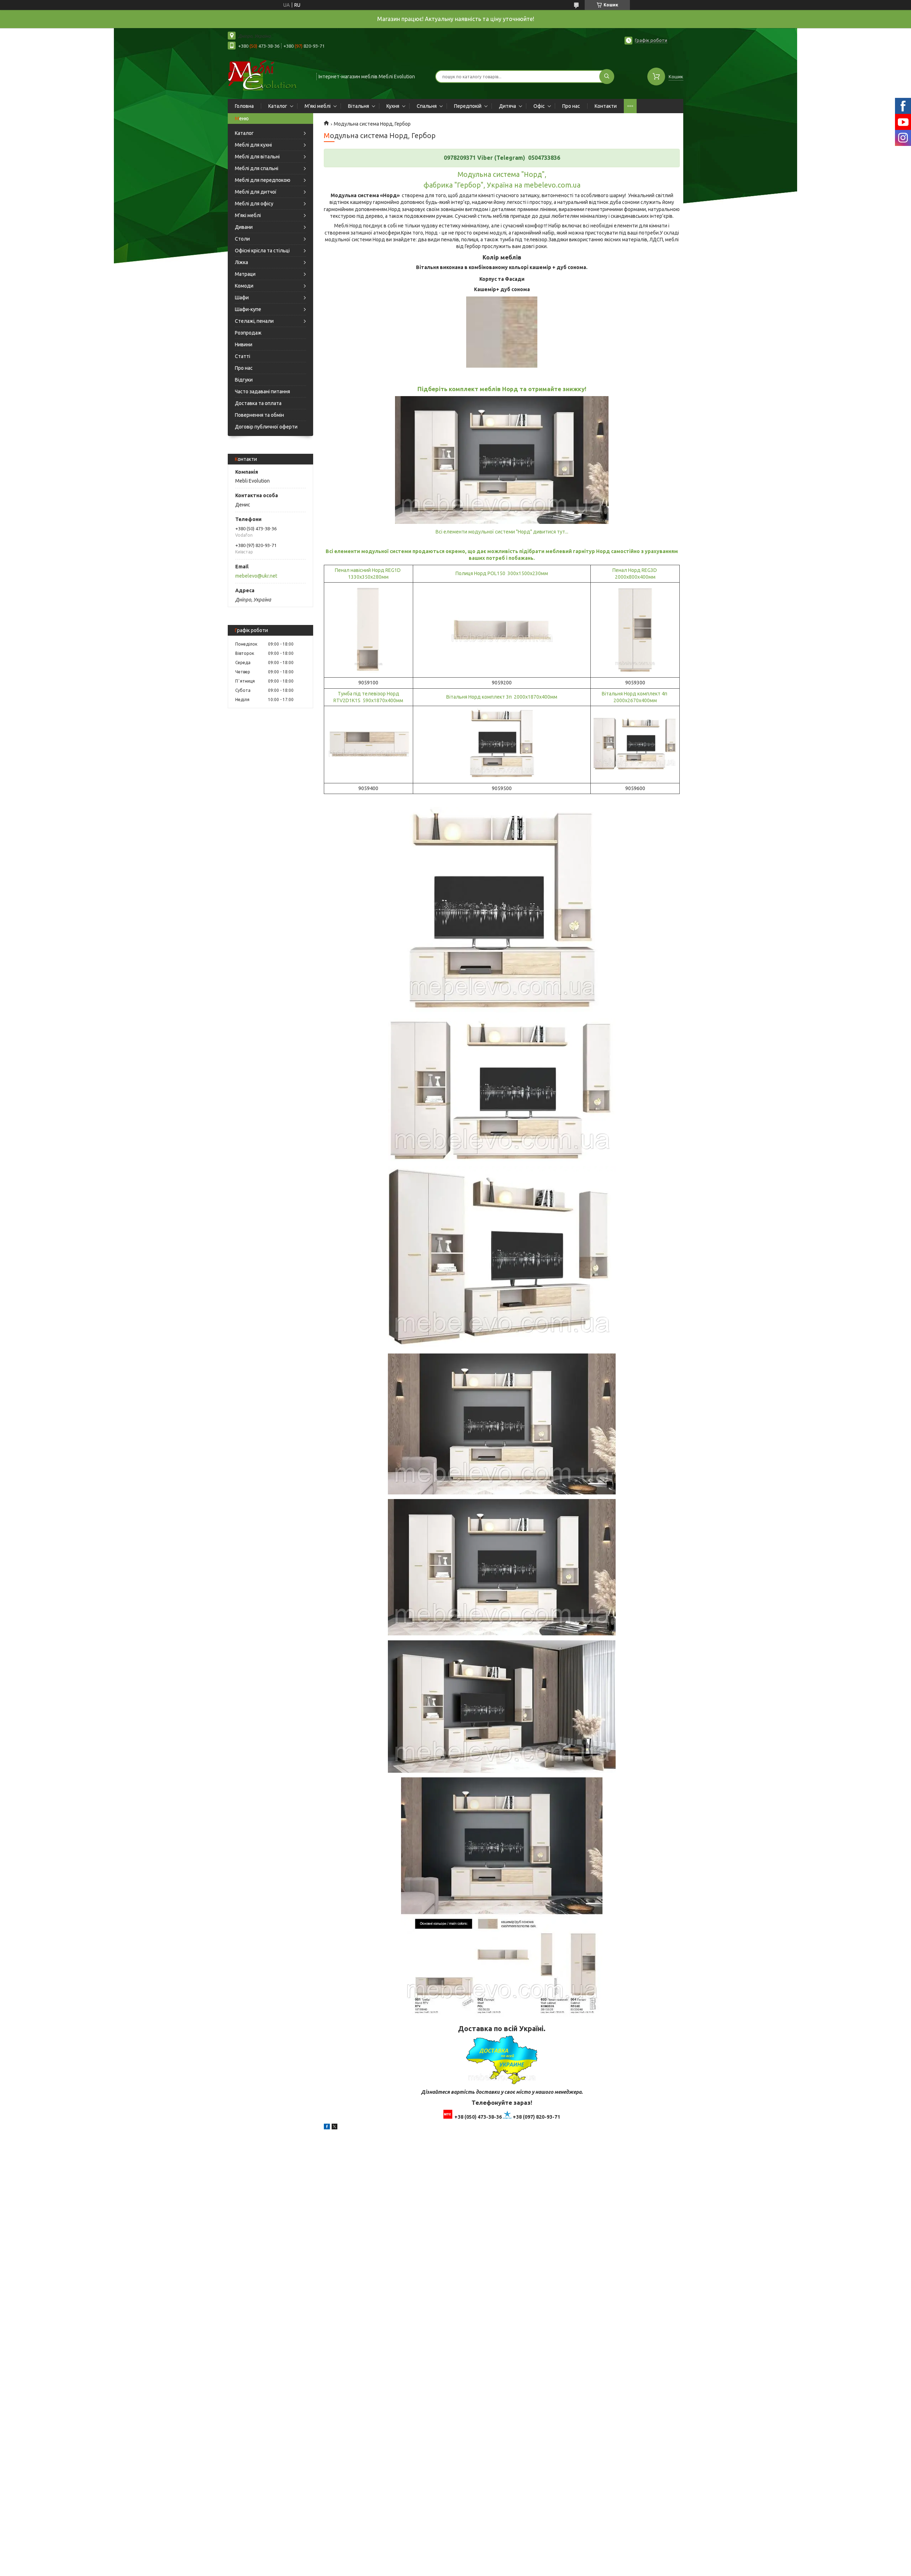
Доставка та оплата (258, 403)
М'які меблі (318, 106)
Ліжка (241, 262)
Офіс (539, 106)
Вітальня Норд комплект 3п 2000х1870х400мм (502, 697)
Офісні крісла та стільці (262, 251)
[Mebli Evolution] (269, 76)
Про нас (571, 106)
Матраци (245, 274)
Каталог (278, 106)
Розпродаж (248, 333)
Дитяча (507, 106)
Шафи (242, 298)
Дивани (244, 227)
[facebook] (327, 2128)
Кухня (393, 106)
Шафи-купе (248, 309)
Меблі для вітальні (257, 157)
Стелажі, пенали (254, 321)
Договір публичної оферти (266, 427)
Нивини (244, 345)
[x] (335, 2128)
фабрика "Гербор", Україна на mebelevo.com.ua (502, 185)
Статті (243, 356)
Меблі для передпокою (263, 180)
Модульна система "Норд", (502, 174)
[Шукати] (607, 77)
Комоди (244, 286)
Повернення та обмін (259, 415)
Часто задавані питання (262, 391)
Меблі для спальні (257, 168)
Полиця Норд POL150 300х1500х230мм (502, 573)
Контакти (606, 106)
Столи (242, 239)
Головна (244, 106)
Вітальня (359, 106)
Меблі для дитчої (256, 192)
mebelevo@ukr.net (256, 576)
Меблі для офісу (254, 204)
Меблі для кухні (253, 145)
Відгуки (244, 380)
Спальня (427, 106)
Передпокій (468, 106)
